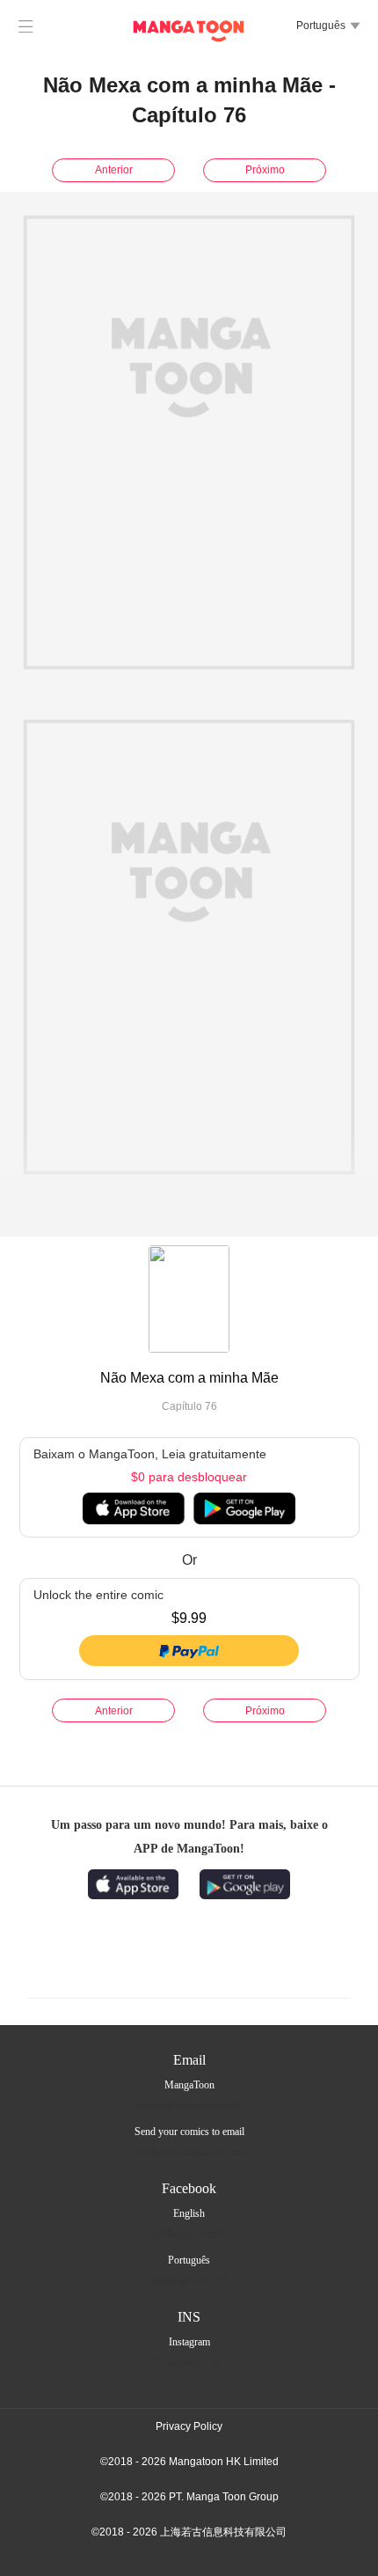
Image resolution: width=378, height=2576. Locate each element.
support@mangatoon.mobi (189, 2105)
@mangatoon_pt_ (189, 2362)
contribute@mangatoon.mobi (189, 2152)
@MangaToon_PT (189, 2280)
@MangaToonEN (189, 2234)
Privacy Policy (189, 2426)
